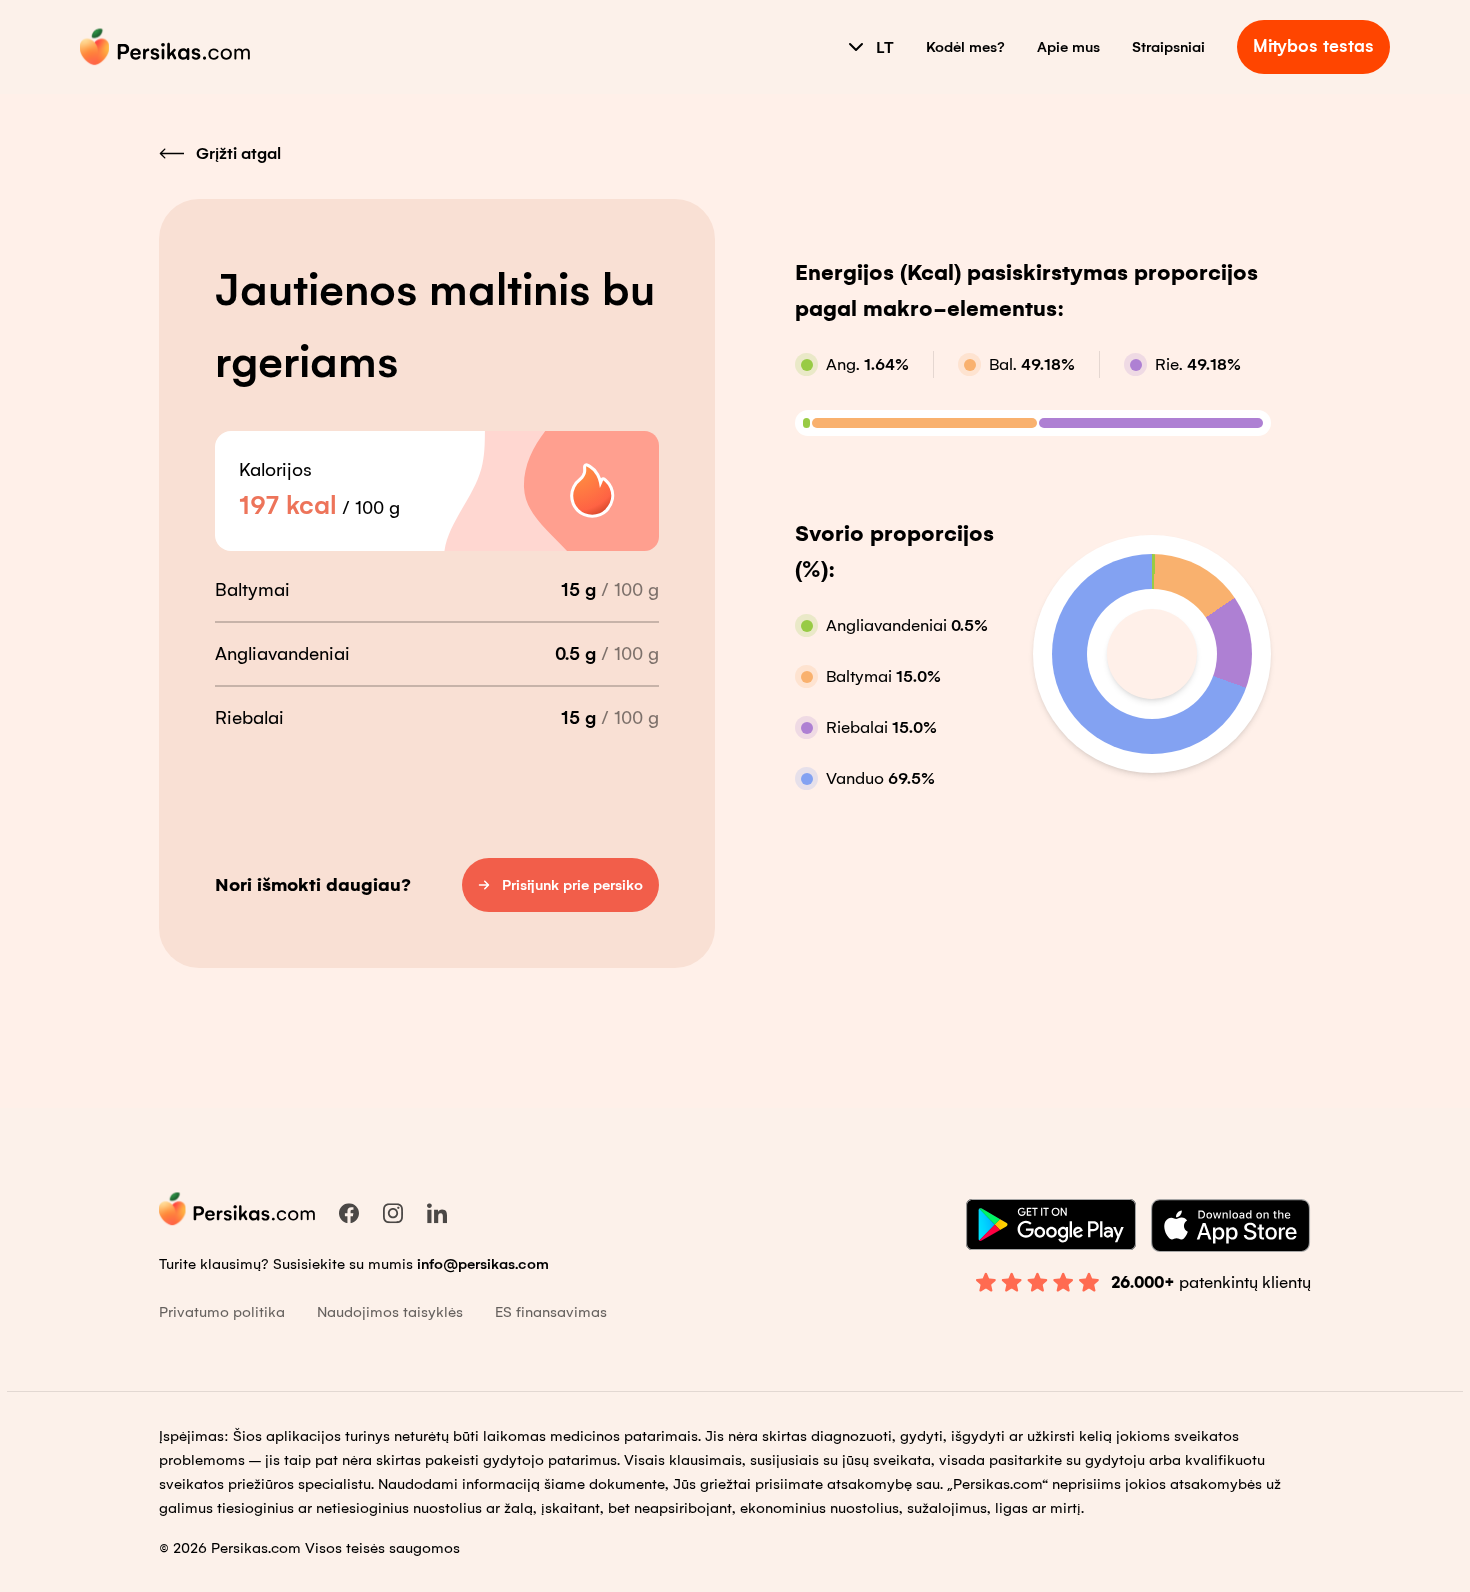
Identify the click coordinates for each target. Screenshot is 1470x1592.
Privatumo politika (222, 1312)
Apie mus (1068, 47)
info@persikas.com (483, 1264)
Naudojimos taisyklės (390, 1312)
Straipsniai (1168, 47)
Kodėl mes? (965, 47)
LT (885, 47)
